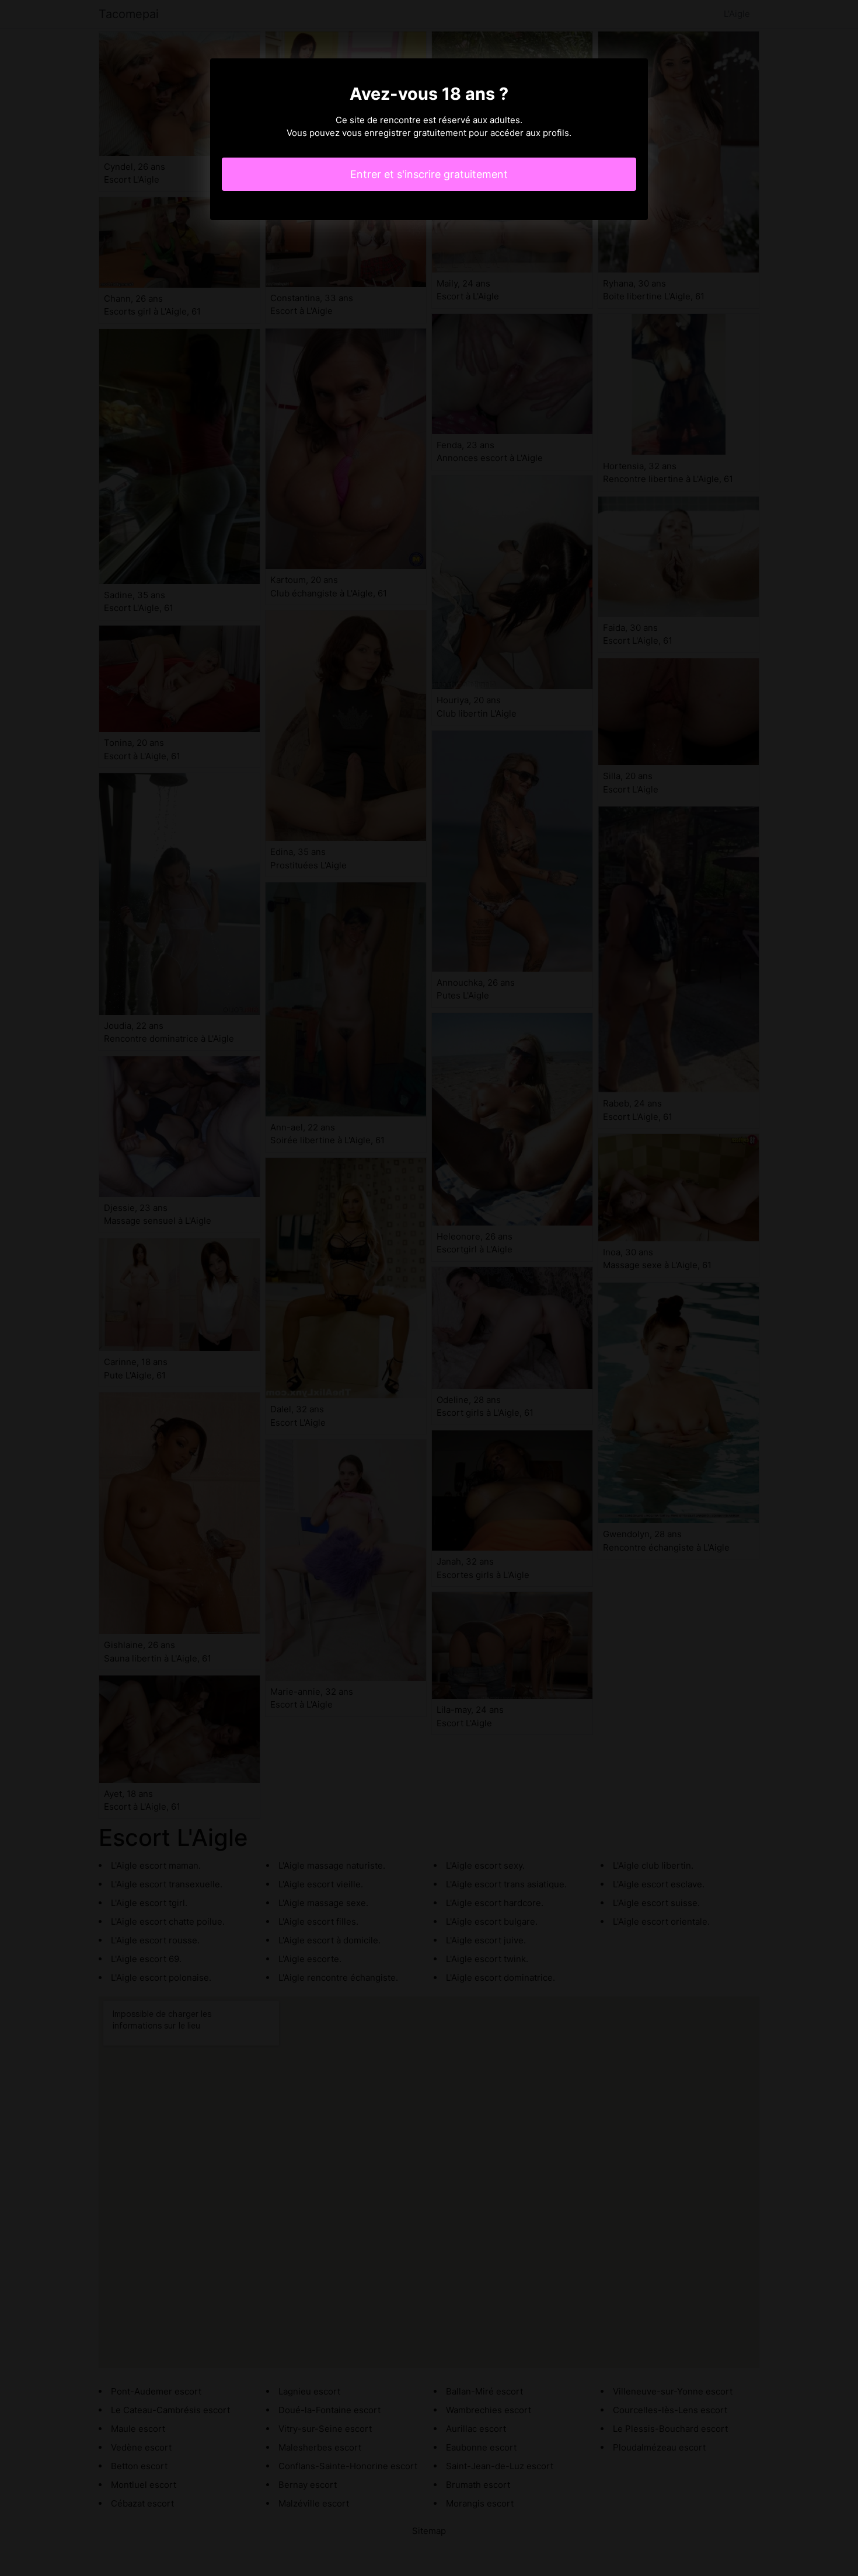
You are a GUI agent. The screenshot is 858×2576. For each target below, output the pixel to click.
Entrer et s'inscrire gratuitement (429, 174)
